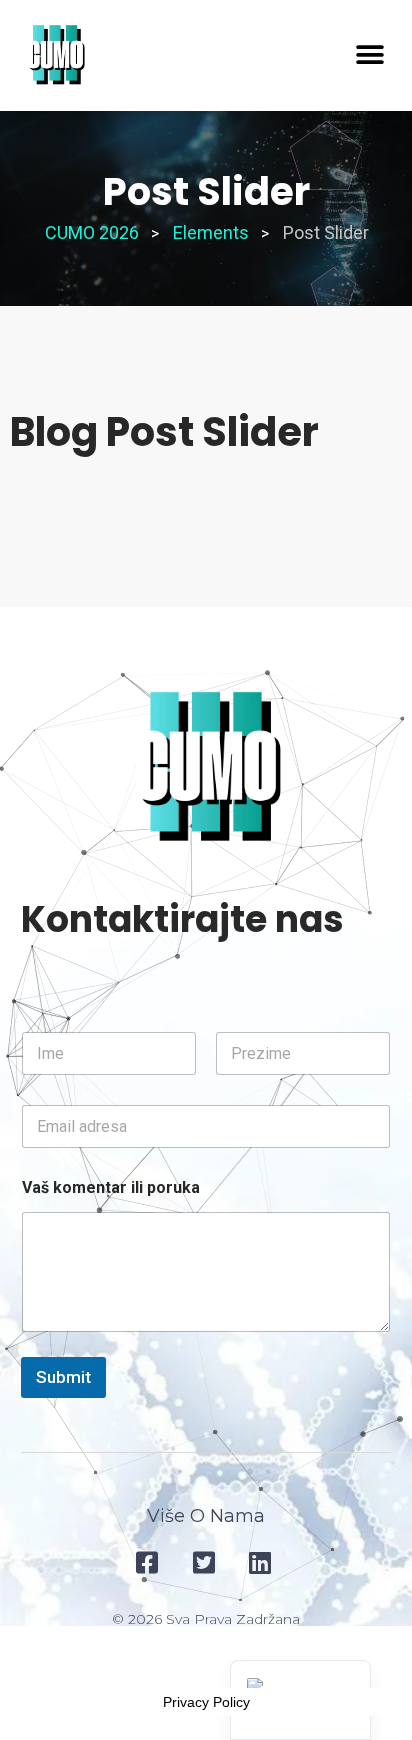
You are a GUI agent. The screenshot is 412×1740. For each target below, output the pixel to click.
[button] (369, 55)
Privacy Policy (206, 1702)
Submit (63, 1377)
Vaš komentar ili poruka (111, 1187)
